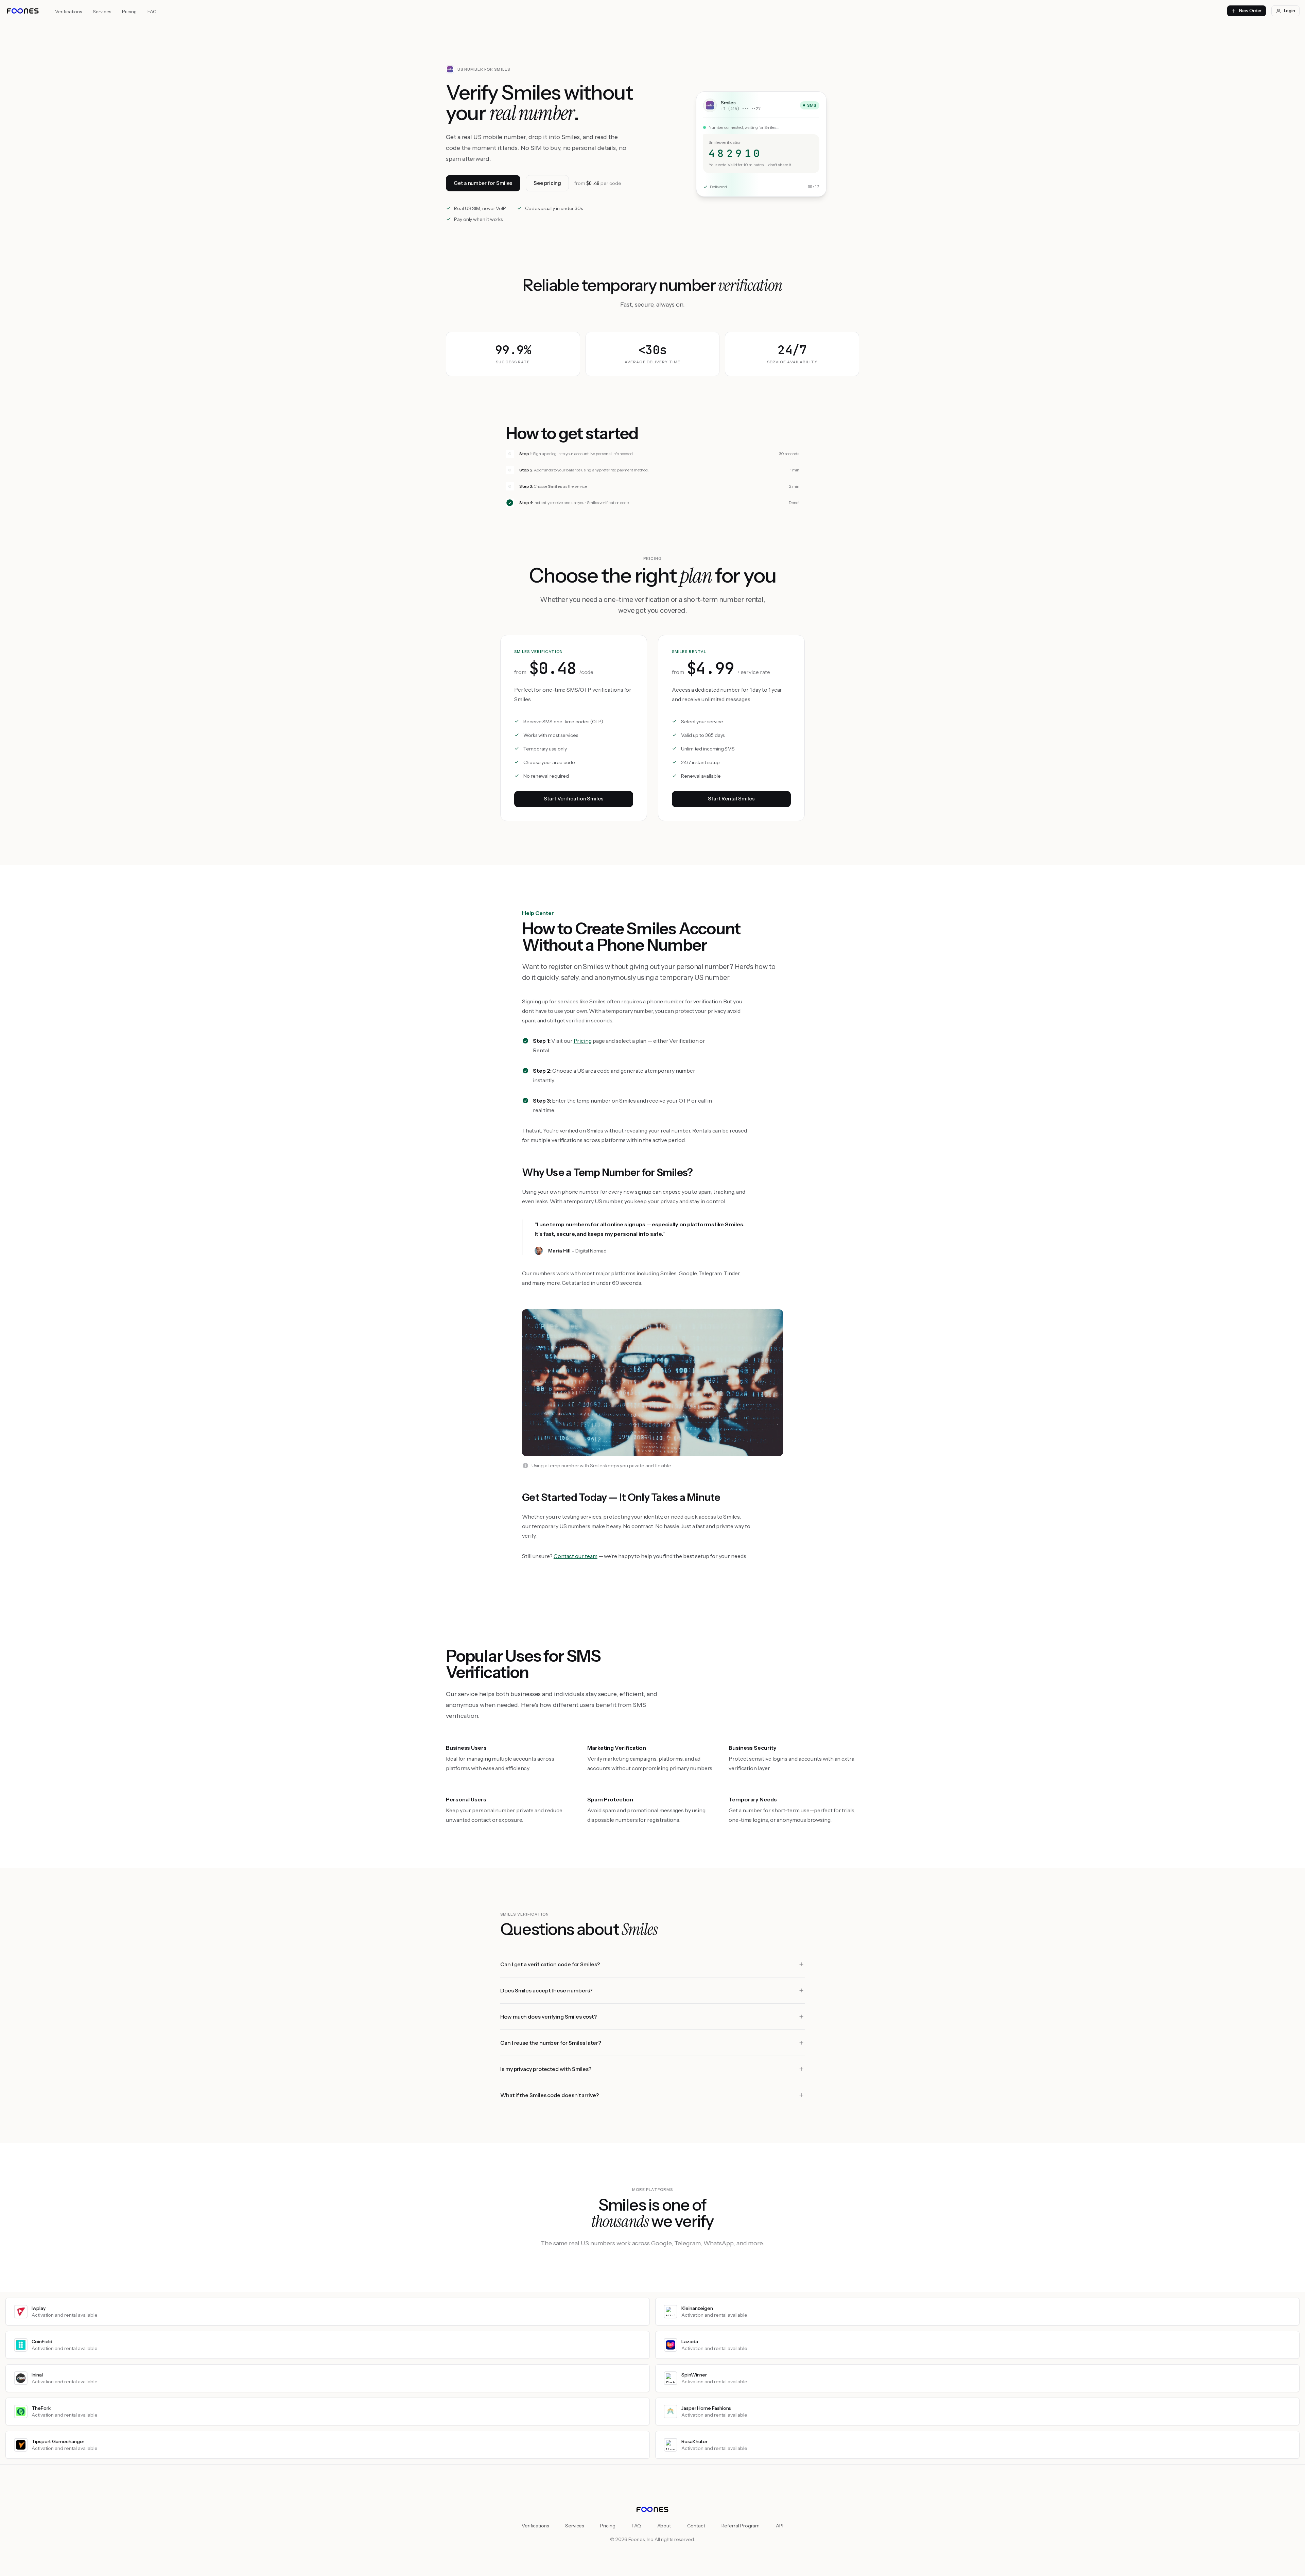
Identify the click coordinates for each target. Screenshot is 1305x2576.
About (664, 2526)
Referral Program (741, 2526)
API (780, 2526)
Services (102, 12)
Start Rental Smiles (731, 799)
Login (1290, 11)
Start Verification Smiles (574, 799)
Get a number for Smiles (483, 183)
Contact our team (576, 1556)
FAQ (152, 12)
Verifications (68, 12)
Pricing (129, 12)
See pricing (547, 183)
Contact (696, 2526)
